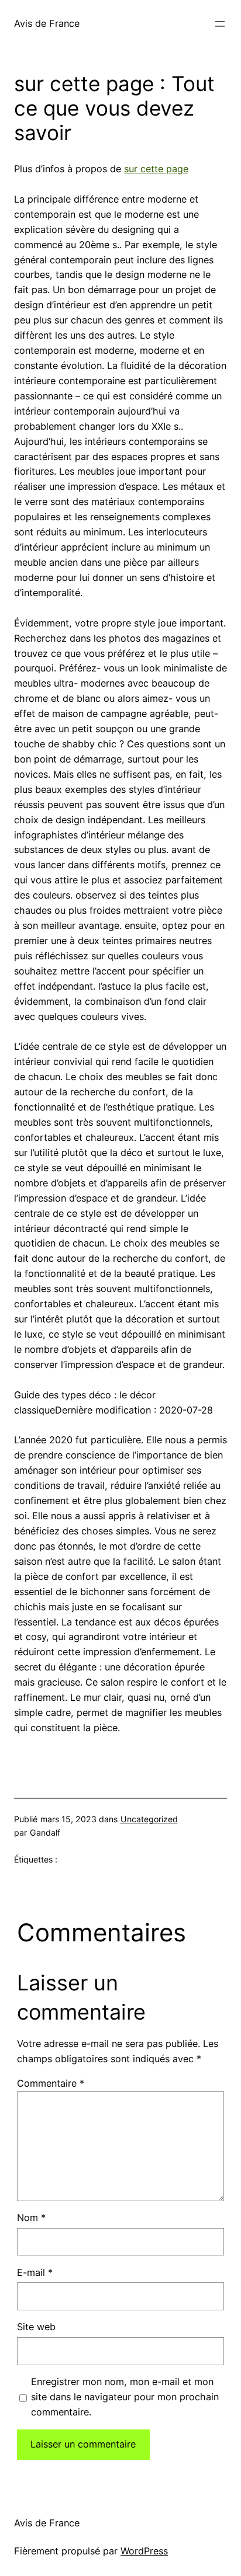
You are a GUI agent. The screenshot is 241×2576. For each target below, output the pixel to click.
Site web (36, 2327)
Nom (31, 2218)
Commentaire (51, 2083)
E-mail (35, 2272)
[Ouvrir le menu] (220, 24)
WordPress (144, 2551)
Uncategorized (149, 1819)
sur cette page (156, 169)
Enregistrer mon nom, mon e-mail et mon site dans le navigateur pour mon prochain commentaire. (125, 2397)
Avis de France (47, 23)
